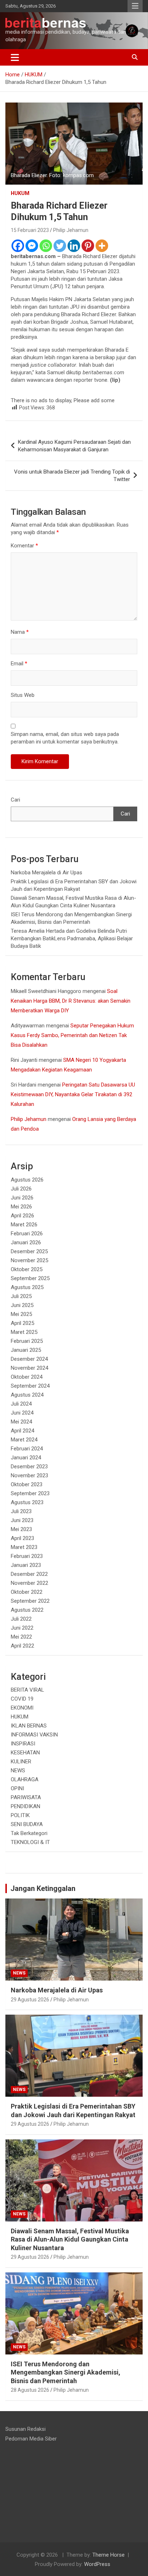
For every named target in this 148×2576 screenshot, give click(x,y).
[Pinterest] (88, 246)
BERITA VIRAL (27, 1690)
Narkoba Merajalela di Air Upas (47, 873)
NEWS (18, 1771)
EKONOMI (22, 1708)
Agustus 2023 (27, 1502)
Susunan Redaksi (26, 2429)
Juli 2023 (21, 1511)
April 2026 (22, 1216)
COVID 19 (22, 1699)
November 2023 (29, 1475)
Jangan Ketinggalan (43, 1888)
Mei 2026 (21, 1207)
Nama (20, 632)
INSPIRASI (23, 1744)
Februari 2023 (27, 1556)
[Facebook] (18, 246)
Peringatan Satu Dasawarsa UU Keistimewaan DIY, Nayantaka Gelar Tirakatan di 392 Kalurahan (73, 1094)
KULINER (21, 1762)
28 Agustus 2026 (30, 2390)
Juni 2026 (22, 1198)
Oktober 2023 (27, 1484)
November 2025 (29, 1260)
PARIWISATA (26, 1797)
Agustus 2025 (27, 1287)
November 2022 (29, 1583)
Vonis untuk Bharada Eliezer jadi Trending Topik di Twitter (72, 476)
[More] (102, 246)
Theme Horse (108, 2555)
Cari (15, 800)
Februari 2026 (27, 1234)
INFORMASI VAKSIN (34, 1735)
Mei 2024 (21, 1422)
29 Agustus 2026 (30, 2000)
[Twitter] (60, 246)
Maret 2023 (24, 1547)
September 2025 (30, 1278)
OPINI (17, 1788)
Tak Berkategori (29, 1833)
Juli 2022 (21, 1619)
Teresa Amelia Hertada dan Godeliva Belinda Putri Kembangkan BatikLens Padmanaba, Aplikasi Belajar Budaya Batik (72, 938)
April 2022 (22, 1646)
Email (19, 664)
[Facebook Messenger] (32, 246)
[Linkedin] (74, 246)
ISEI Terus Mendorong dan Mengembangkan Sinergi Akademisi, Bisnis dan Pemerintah (66, 2372)
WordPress (97, 2564)
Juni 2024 (22, 1413)
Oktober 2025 (27, 1269)
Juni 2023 (22, 1520)
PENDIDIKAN (26, 1806)
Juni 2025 (22, 1305)
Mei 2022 (21, 1637)
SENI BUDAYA (27, 1824)
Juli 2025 (21, 1296)
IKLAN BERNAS (29, 1726)
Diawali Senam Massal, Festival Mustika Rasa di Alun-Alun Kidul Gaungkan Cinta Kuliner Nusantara (70, 2239)
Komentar (24, 546)
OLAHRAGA (25, 1779)
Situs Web (23, 695)
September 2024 (30, 1386)
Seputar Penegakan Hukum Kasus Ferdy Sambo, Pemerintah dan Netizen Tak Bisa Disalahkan (72, 1035)
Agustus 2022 (27, 1610)
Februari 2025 (27, 1341)
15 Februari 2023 (30, 230)
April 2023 (22, 1538)
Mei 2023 (21, 1529)
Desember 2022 (29, 1574)
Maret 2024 (24, 1440)
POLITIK (20, 1815)
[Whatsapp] (46, 246)
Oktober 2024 (27, 1377)
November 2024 (29, 1368)
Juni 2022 (22, 1628)
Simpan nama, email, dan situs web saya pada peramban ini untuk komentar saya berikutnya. (65, 738)
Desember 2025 (29, 1251)
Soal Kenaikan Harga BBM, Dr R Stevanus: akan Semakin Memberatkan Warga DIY (71, 1001)
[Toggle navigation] (15, 57)
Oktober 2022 (27, 1592)
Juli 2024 (21, 1404)
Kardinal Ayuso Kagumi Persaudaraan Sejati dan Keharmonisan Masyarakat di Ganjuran (74, 446)
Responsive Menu (135, 6)
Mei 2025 (21, 1314)
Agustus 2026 (27, 1180)
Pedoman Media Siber (31, 2439)
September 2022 (30, 1601)
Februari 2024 (27, 1449)
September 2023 (30, 1493)
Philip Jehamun (71, 230)
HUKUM (20, 193)
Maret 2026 (24, 1225)
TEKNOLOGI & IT (30, 1842)
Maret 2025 (24, 1332)
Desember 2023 (29, 1467)
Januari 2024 (26, 1458)
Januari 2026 (26, 1242)
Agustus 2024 (27, 1395)
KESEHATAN (25, 1753)
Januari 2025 (26, 1350)
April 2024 (22, 1431)
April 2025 (22, 1323)
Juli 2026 (21, 1189)
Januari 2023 (26, 1565)
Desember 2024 (29, 1359)
